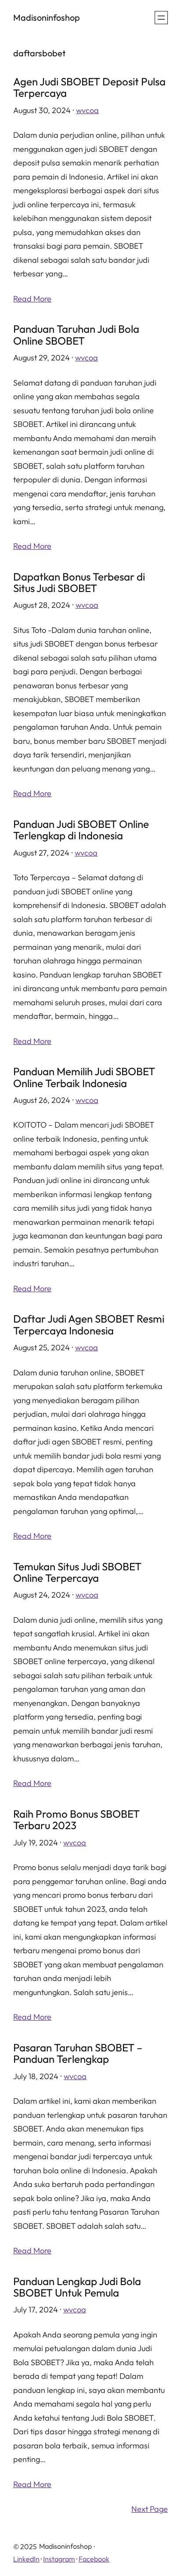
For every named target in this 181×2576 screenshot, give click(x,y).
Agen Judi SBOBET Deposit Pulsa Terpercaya (89, 87)
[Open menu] (161, 18)
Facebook (94, 2559)
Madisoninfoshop (47, 17)
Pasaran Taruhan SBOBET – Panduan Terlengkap (78, 2053)
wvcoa (87, 110)
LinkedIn (26, 2559)
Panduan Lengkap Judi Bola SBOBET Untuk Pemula (77, 2287)
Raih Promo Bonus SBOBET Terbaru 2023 (76, 1820)
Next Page (150, 2509)
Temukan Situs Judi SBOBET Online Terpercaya (77, 1572)
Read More (32, 299)
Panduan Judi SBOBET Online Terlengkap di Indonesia (81, 830)
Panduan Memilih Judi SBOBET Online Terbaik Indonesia (84, 1077)
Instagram (59, 2559)
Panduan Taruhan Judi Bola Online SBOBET (76, 335)
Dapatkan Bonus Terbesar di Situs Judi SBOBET (79, 582)
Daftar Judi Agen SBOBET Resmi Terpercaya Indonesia (89, 1325)
